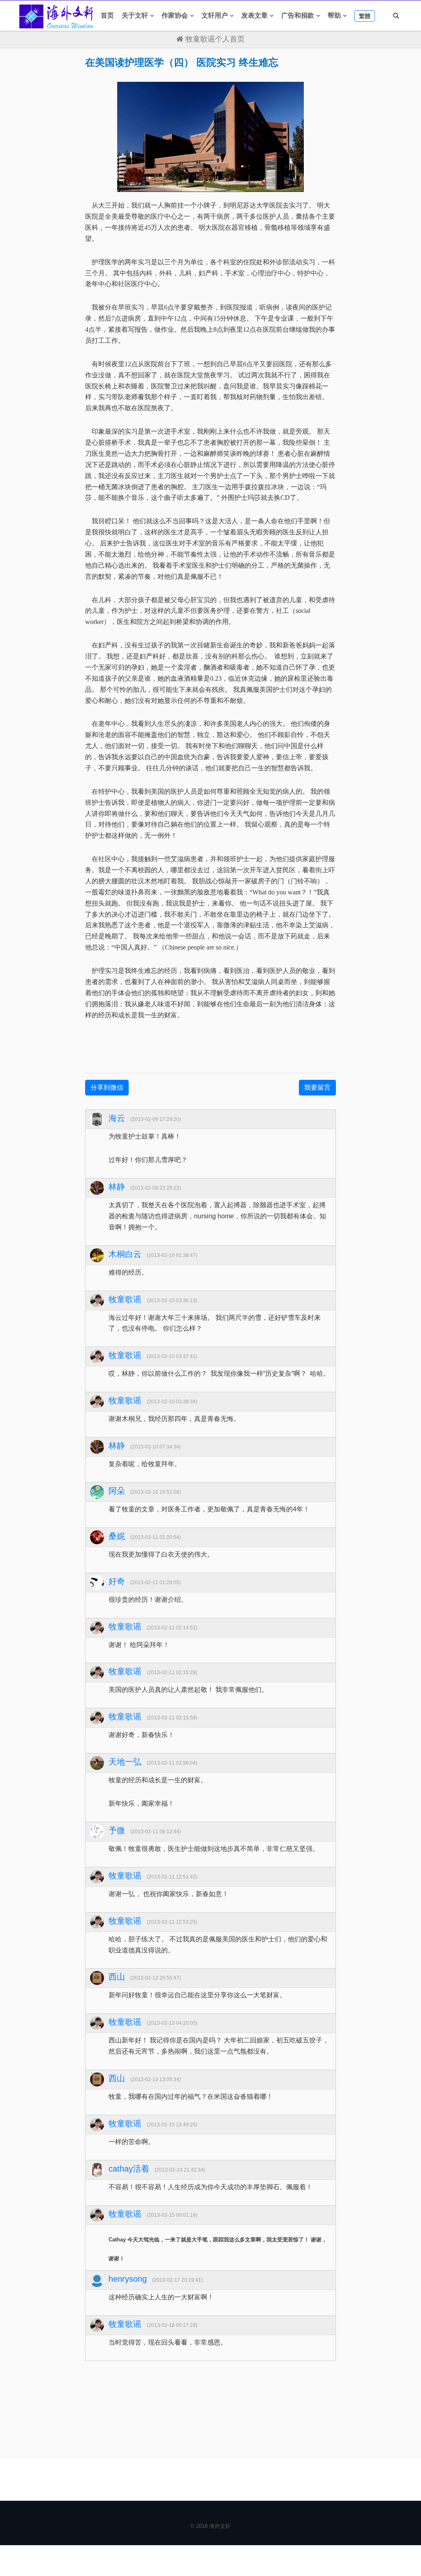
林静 (117, 1187)
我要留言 (317, 1087)
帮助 (334, 15)
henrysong (128, 2279)
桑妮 (117, 1536)
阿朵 (117, 1491)
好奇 (117, 1581)
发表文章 (254, 15)
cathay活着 (129, 2169)
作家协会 (175, 15)
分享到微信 (107, 1087)
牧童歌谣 (125, 1299)
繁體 (365, 16)
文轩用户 (215, 15)
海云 (117, 1118)
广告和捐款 (298, 15)
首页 (107, 15)
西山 (117, 1977)
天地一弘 (125, 1762)
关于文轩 (135, 15)
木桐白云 (125, 1254)
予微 (117, 1830)
